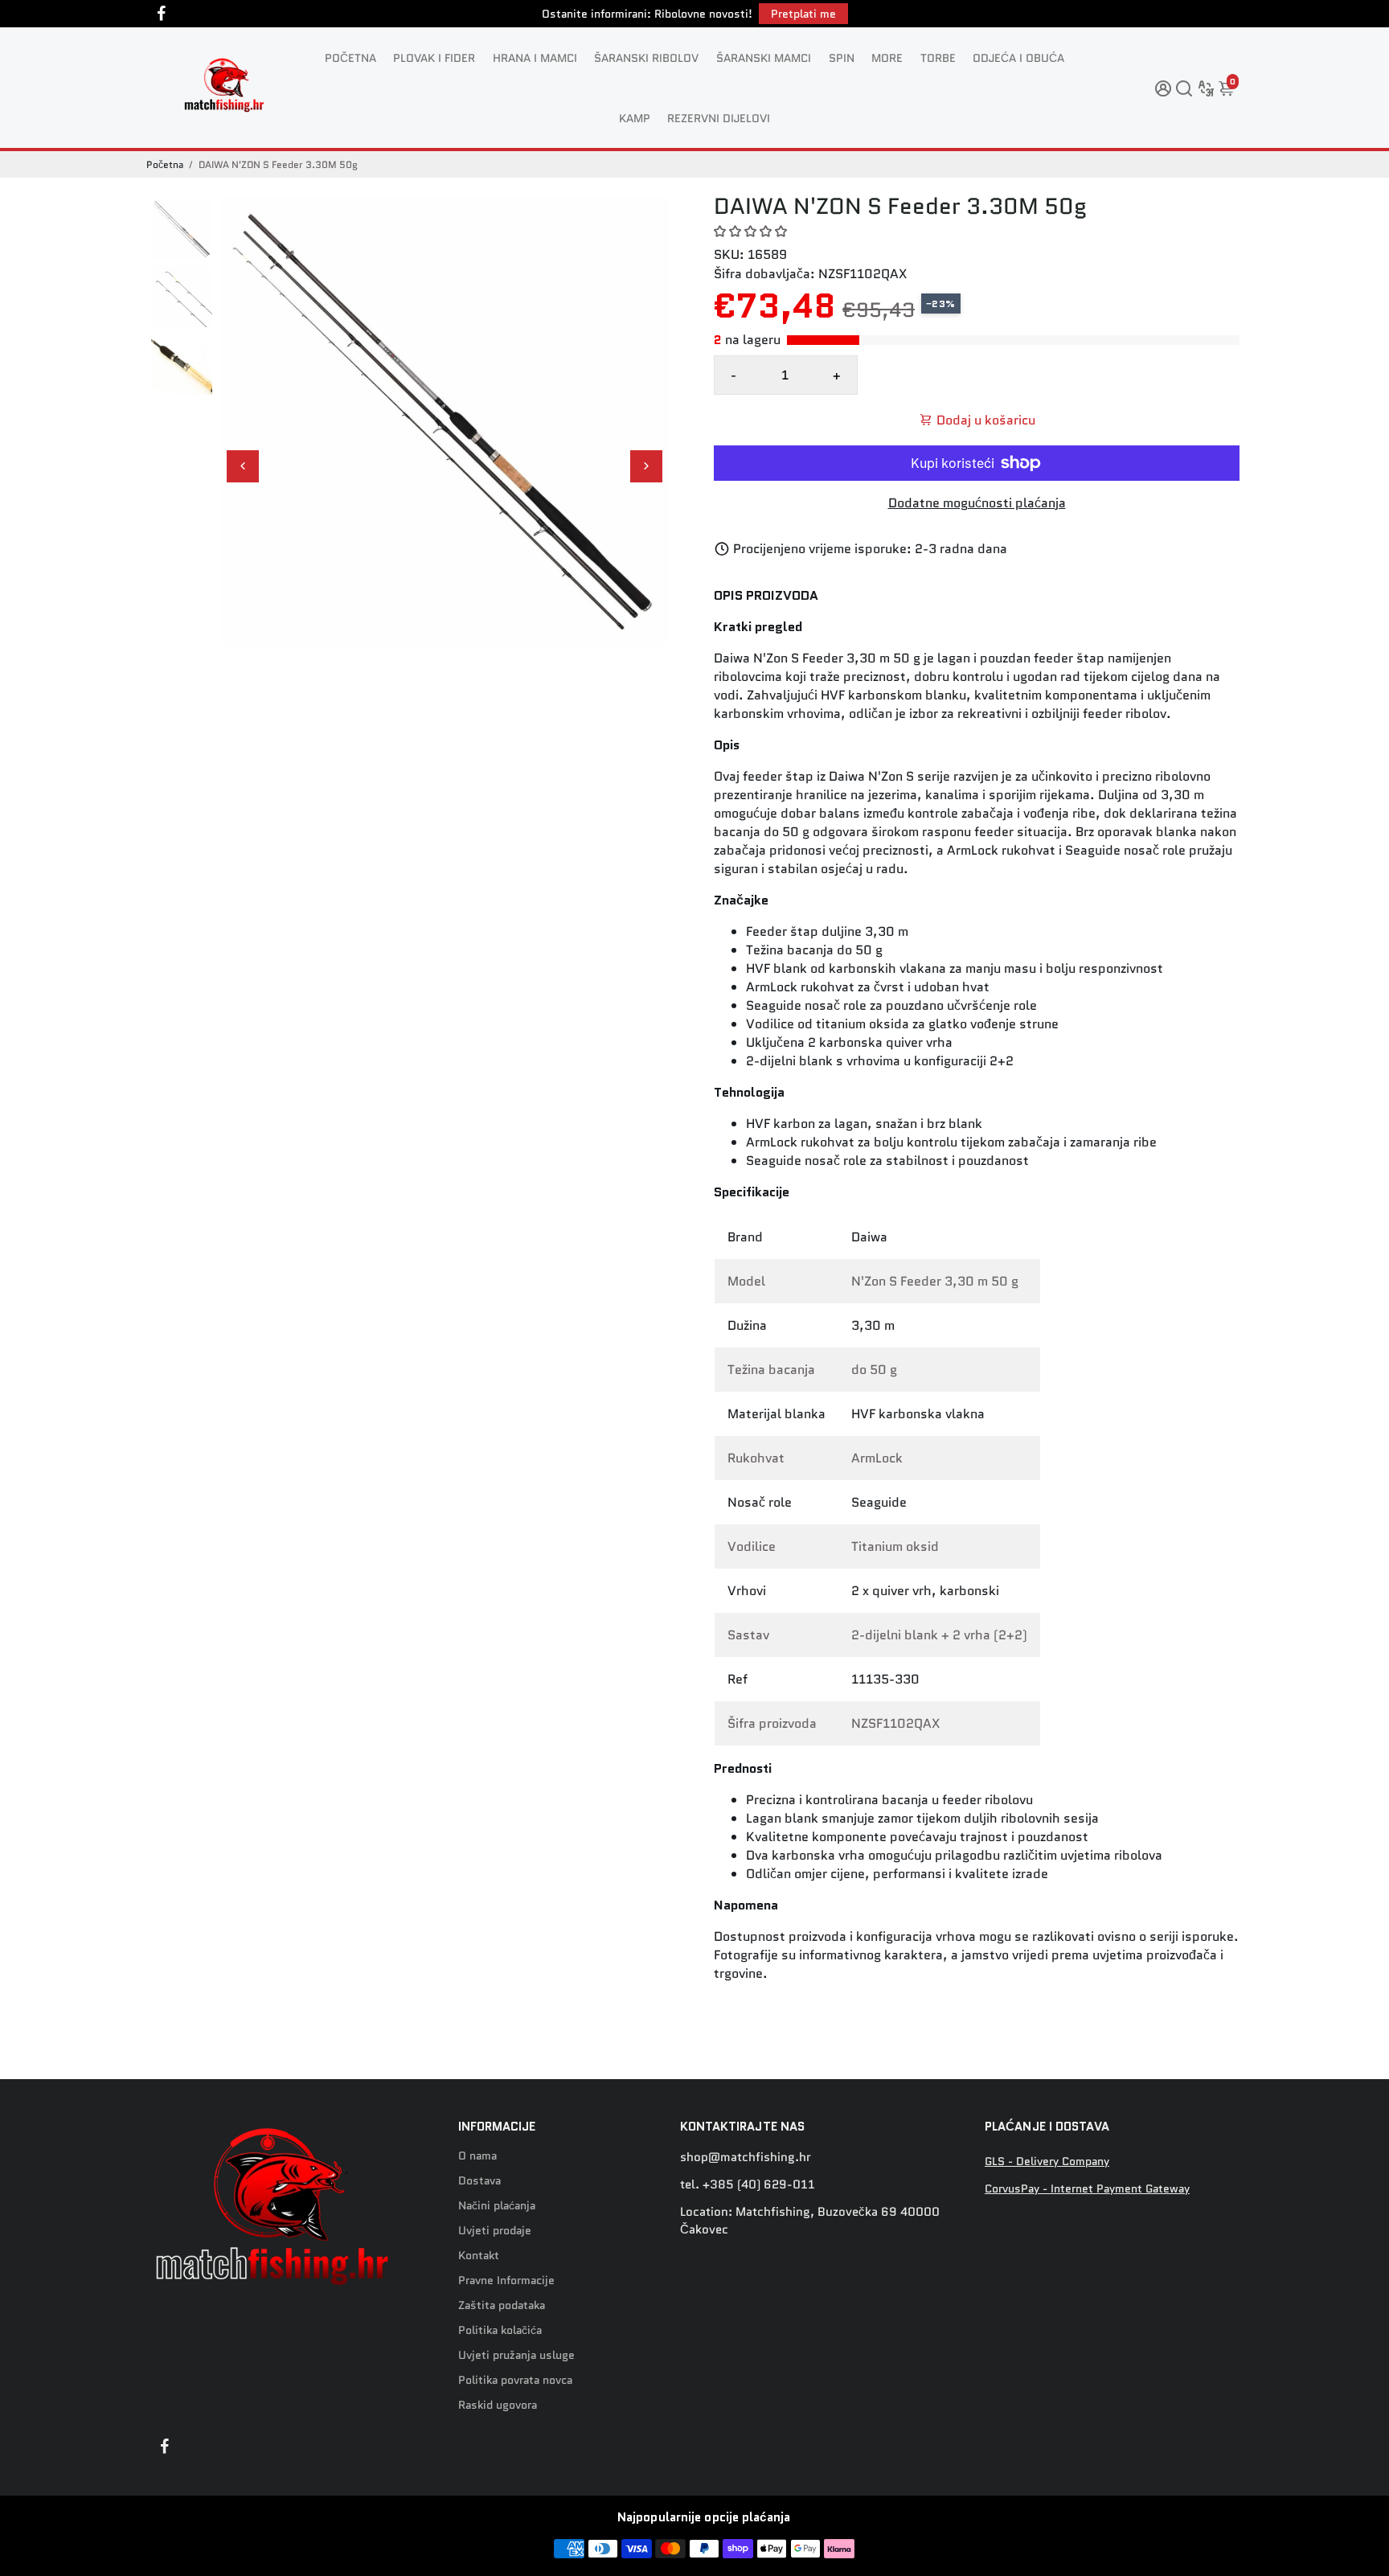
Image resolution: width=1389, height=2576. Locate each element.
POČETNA (350, 58)
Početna (165, 164)
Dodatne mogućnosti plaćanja (977, 503)
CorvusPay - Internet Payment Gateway (1087, 2189)
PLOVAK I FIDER (434, 58)
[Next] (646, 466)
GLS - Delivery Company (1047, 2162)
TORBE (938, 58)
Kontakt (479, 2256)
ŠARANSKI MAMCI (764, 58)
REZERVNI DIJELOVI (719, 118)
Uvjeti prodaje (495, 2231)
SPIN (842, 58)
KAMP (635, 118)
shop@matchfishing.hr (746, 2157)
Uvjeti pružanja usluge (516, 2355)
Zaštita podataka (502, 2305)
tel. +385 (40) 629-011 (748, 2184)
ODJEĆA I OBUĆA (1018, 58)
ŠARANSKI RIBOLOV (646, 58)
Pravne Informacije (506, 2281)
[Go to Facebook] (162, 14)
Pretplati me (803, 14)
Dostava (479, 2181)
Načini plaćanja (497, 2206)
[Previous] (243, 466)
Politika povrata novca (515, 2380)
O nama (477, 2156)
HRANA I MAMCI (535, 58)
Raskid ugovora (498, 2405)
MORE (887, 58)
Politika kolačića (500, 2330)
